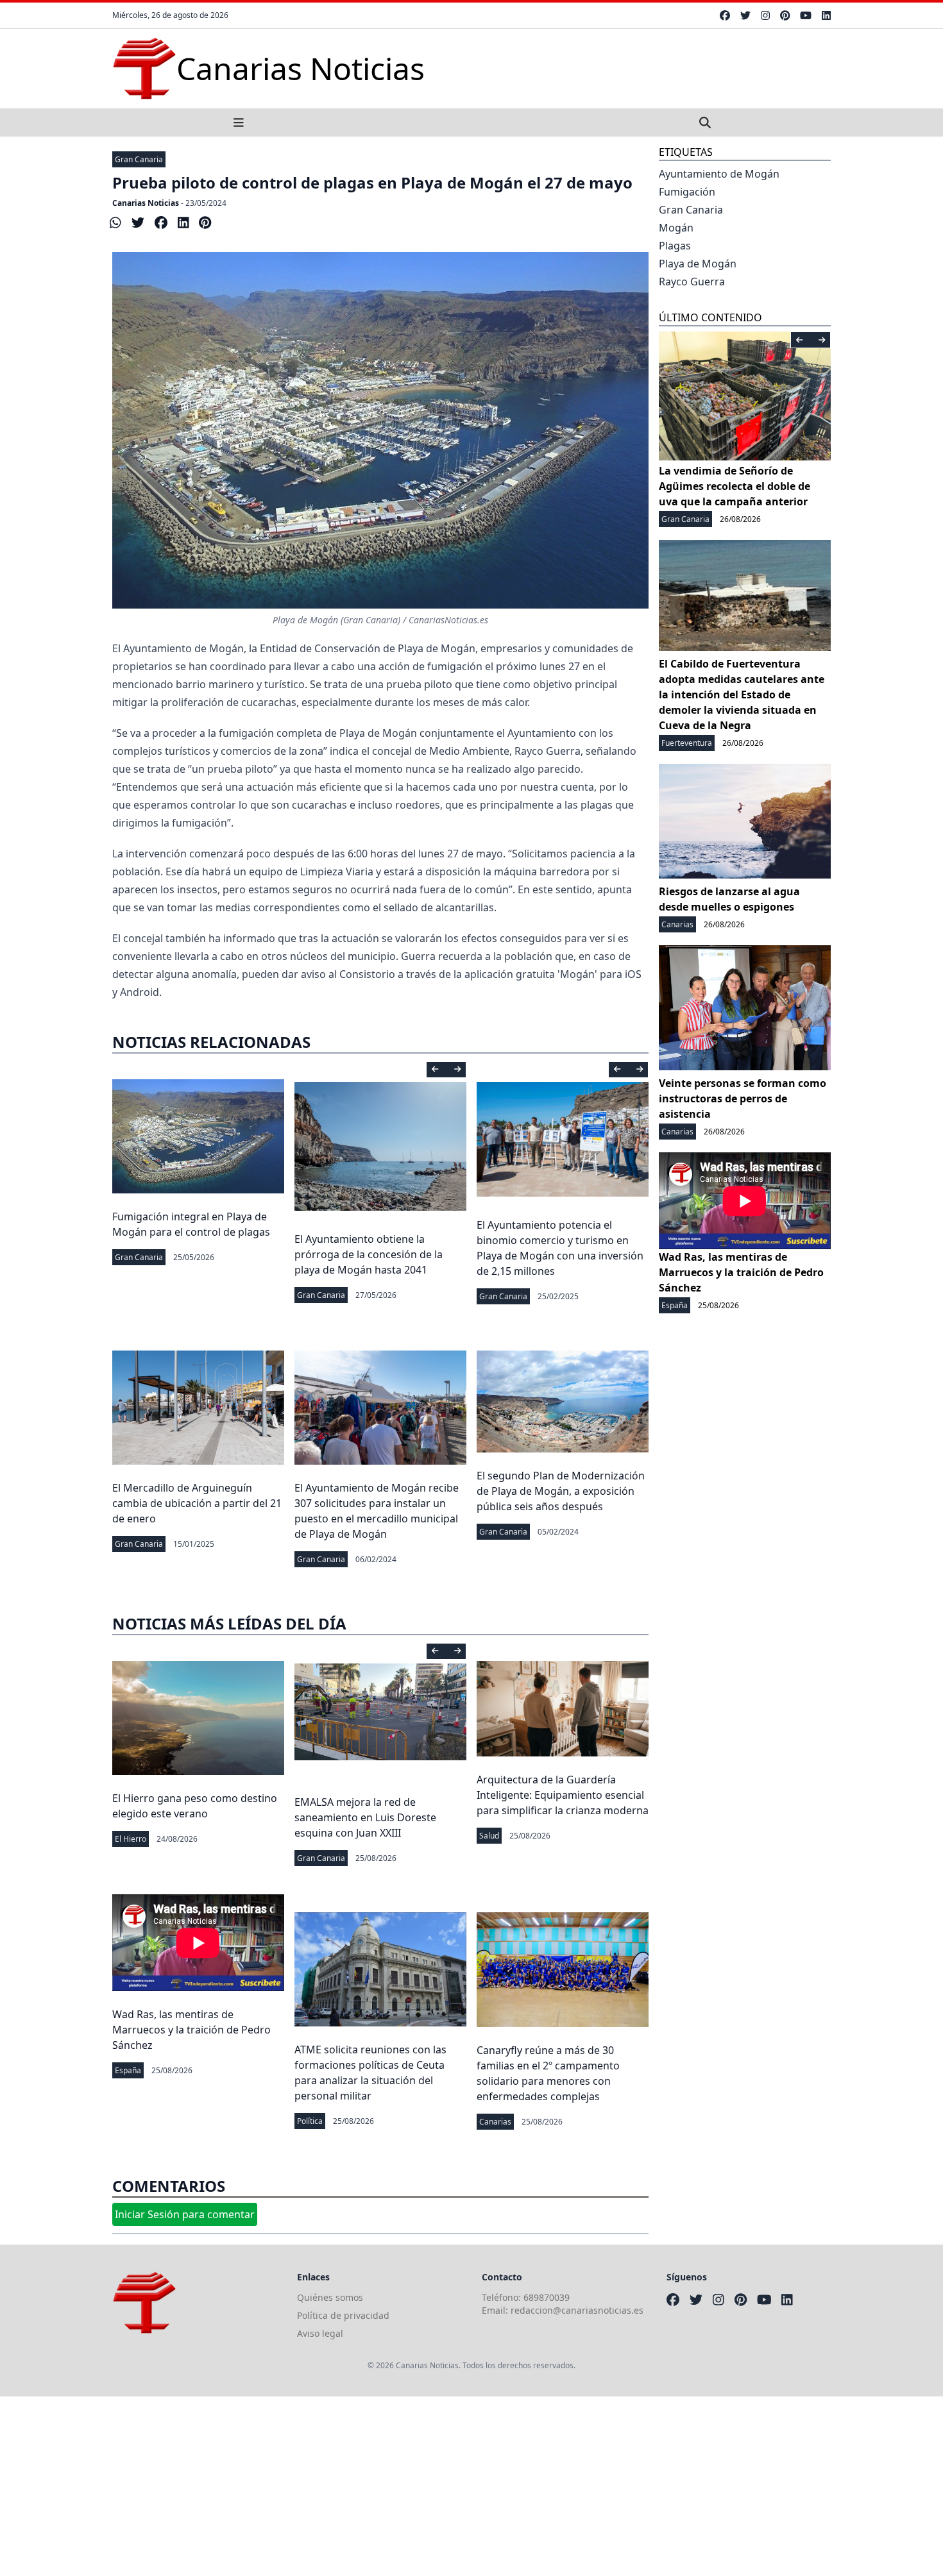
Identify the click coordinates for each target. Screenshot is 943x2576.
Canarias (495, 2122)
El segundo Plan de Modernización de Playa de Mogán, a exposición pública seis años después (561, 1491)
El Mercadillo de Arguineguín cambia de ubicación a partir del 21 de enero (197, 1503)
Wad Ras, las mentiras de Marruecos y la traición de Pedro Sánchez (191, 2030)
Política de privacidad (343, 2315)
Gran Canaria (139, 159)
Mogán (676, 228)
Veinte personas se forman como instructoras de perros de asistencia (743, 1099)
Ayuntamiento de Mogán (719, 174)
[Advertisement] (385, 2486)
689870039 (547, 2297)
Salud (489, 1836)
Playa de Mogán (698, 264)
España (128, 2070)
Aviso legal (320, 2333)
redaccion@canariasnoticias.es (577, 2310)
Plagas (675, 246)
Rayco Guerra (692, 282)
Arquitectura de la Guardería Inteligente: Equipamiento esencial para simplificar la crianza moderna (563, 1795)
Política (310, 2121)
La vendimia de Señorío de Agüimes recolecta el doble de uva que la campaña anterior (735, 486)
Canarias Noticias (146, 203)
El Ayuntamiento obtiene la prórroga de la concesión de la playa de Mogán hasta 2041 (369, 1254)
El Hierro (131, 1839)
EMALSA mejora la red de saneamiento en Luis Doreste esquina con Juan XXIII (365, 1817)
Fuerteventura (687, 743)
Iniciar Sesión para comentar (185, 2214)
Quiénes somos (330, 2297)
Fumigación (687, 192)
